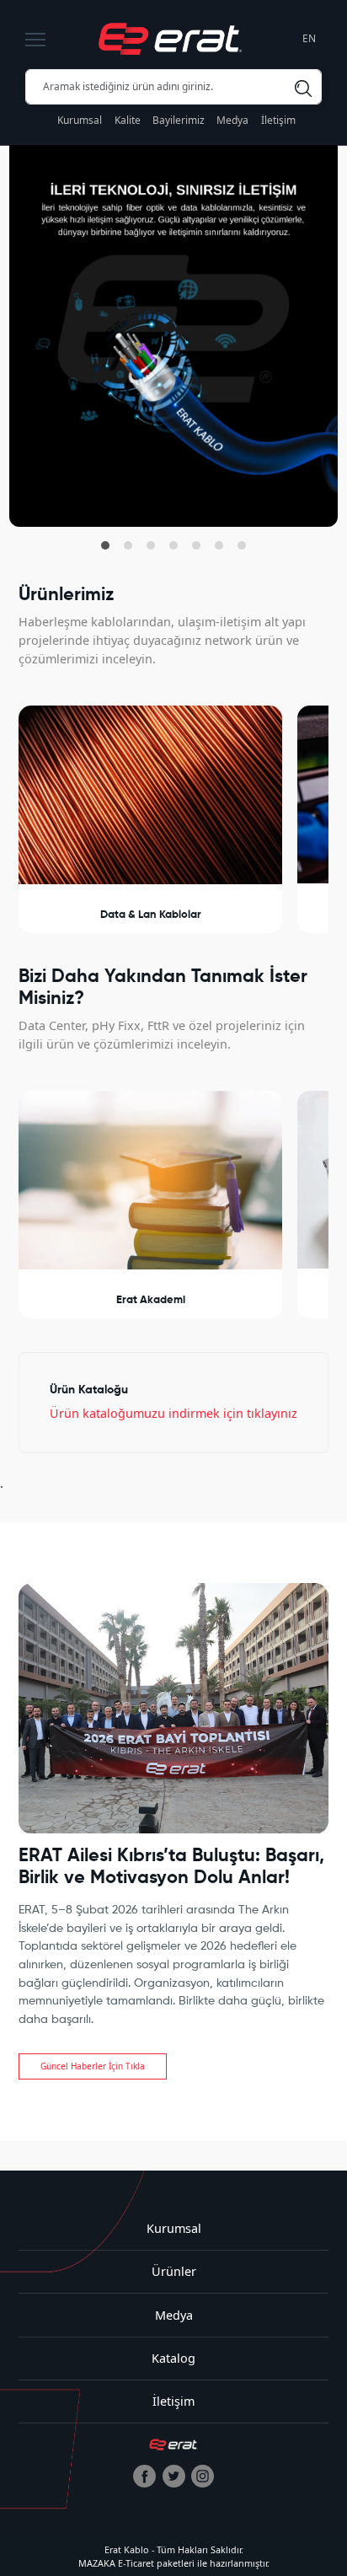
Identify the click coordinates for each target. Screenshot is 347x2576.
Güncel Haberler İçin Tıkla (93, 2066)
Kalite (128, 120)
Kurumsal (80, 120)
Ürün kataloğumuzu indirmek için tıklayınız (173, 1413)
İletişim (278, 120)
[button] (105, 545)
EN (309, 38)
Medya (232, 120)
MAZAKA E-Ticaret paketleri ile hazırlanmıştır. (174, 2563)
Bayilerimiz (179, 120)
